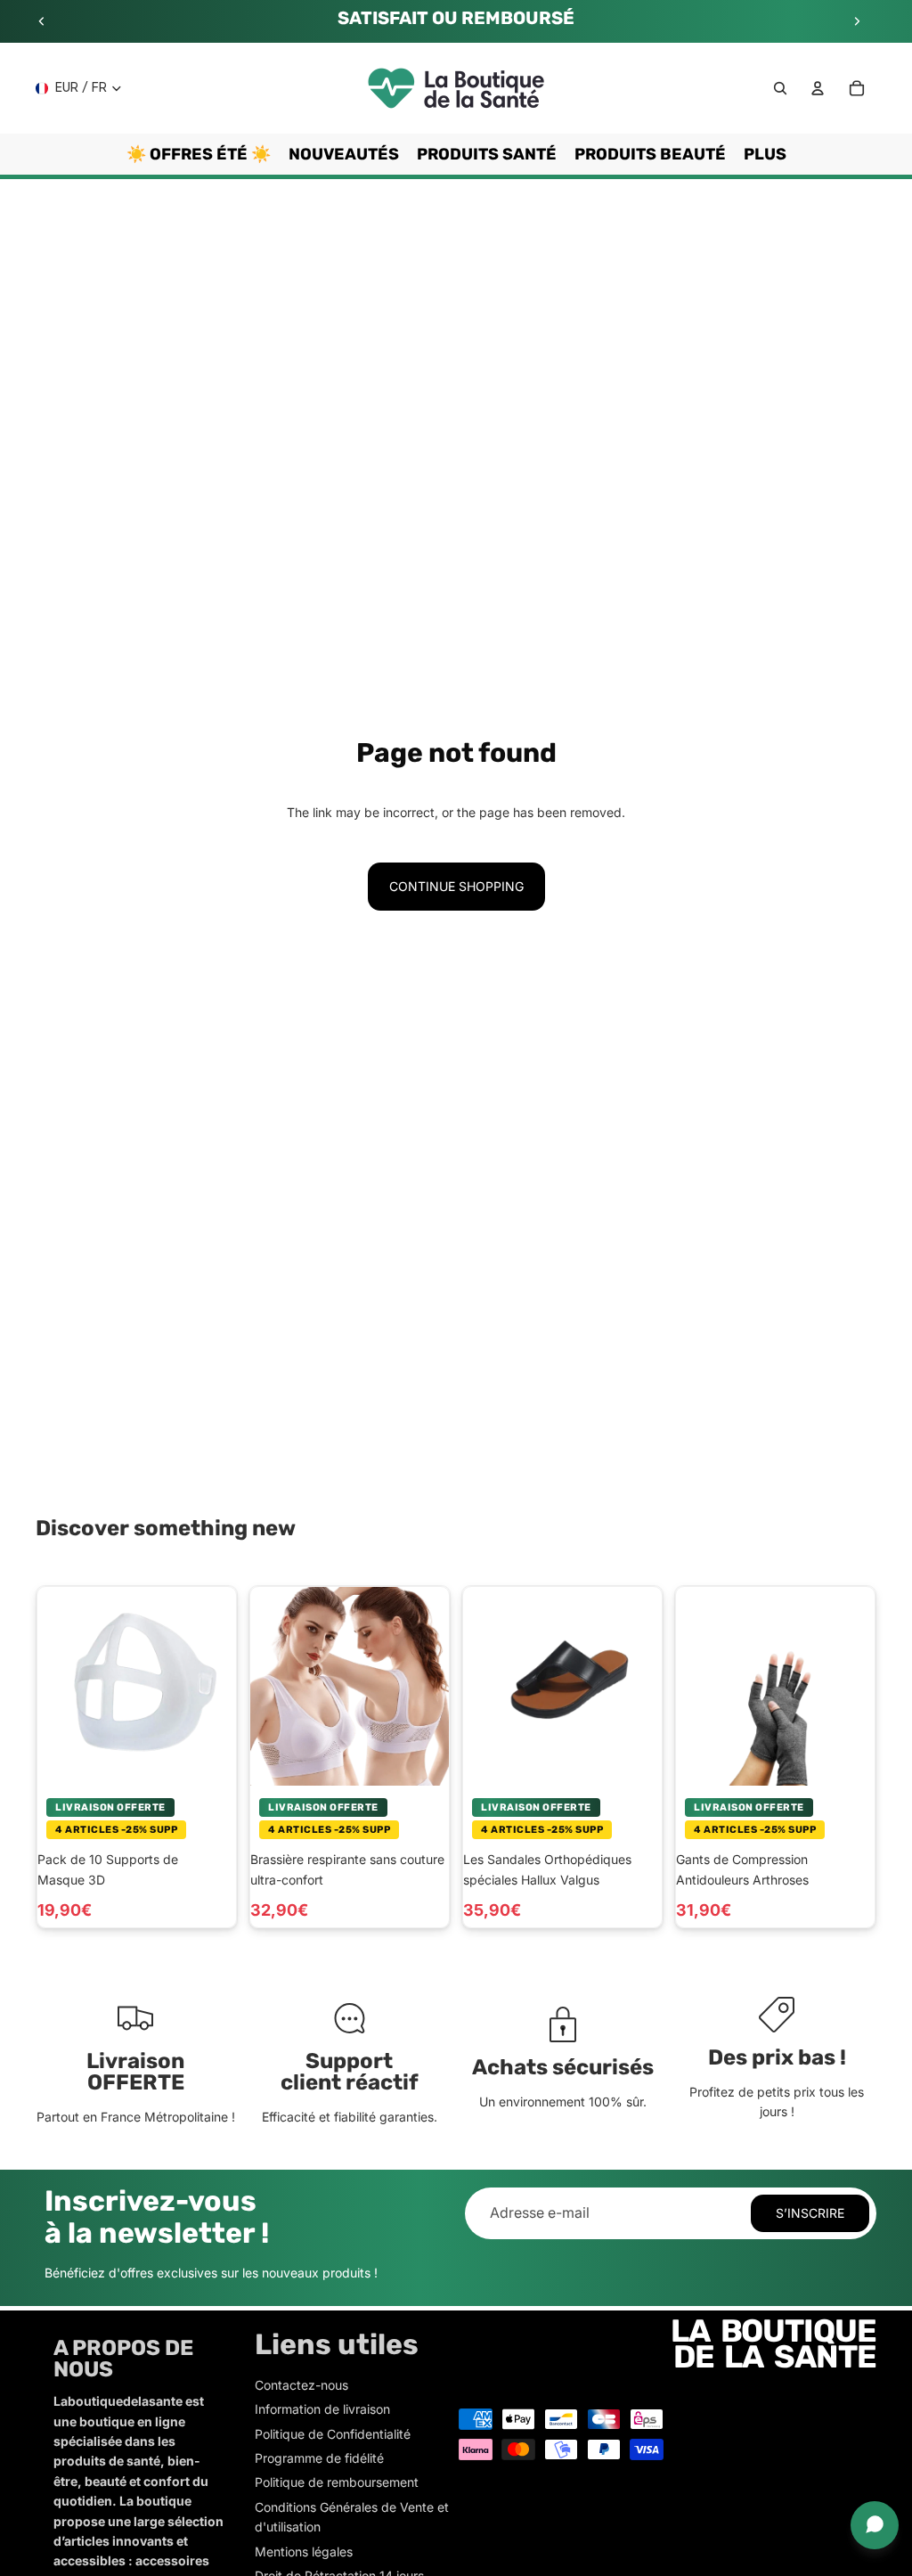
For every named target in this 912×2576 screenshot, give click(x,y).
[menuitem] (765, 154)
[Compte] (818, 88)
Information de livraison (322, 2409)
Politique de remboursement (337, 2482)
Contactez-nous (301, 2385)
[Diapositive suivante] (857, 21)
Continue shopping (456, 886)
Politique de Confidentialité (333, 2434)
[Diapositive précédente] (42, 21)
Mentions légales (304, 2551)
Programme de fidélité (319, 2458)
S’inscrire (810, 2213)
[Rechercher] (780, 88)
